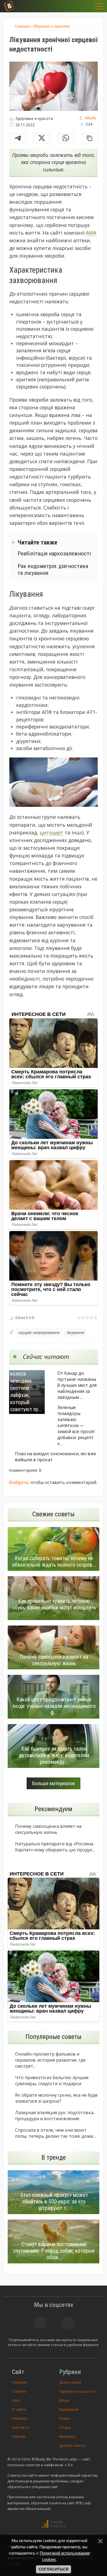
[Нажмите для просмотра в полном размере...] (54, 783)
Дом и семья (70, 2382)
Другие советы (72, 2445)
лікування (75, 1332)
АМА (91, 233)
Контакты (21, 2427)
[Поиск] (72, 6)
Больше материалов (54, 1783)
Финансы (67, 2436)
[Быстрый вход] (86, 6)
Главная (19, 2382)
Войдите (19, 1482)
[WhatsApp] (66, 138)
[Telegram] (18, 138)
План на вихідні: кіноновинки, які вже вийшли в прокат (55, 1457)
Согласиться (54, 2569)
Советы (19, 2391)
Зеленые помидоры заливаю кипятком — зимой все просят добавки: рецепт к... (76, 1425)
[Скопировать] (89, 138)
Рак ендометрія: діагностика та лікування (53, 569)
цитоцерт (52, 832)
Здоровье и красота (77, 2391)
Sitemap (19, 2436)
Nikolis (90, 118)
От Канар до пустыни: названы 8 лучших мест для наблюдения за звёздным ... (77, 1385)
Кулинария (69, 2409)
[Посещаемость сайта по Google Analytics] (54, 2524)
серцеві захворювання (39, 1332)
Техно (64, 2418)
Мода (64, 2400)
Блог (16, 2400)
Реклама (20, 2418)
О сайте (19, 2409)
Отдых (65, 2427)
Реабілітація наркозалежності (54, 553)
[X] (42, 138)
